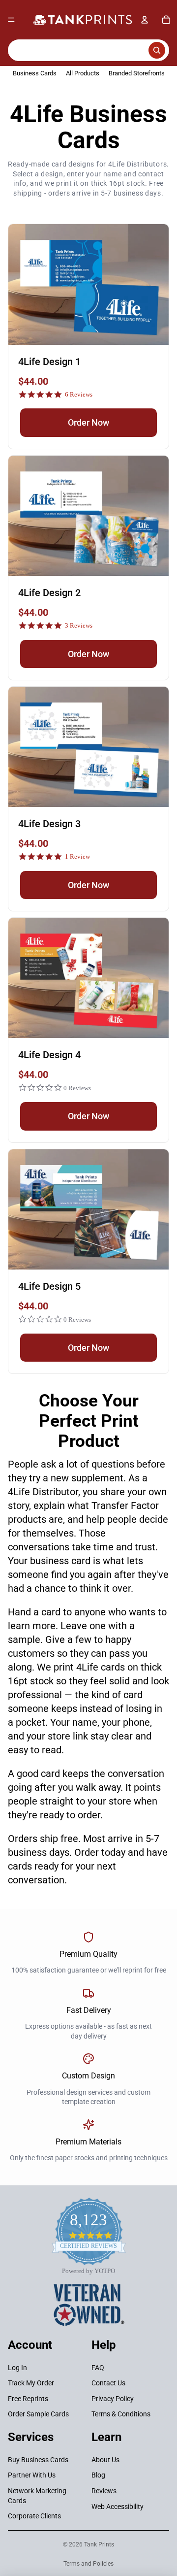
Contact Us (108, 2383)
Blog (98, 2475)
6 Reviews (79, 394)
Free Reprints (28, 2399)
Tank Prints (99, 2544)
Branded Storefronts (137, 73)
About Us (105, 2460)
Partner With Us (32, 2475)
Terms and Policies (88, 2564)
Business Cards (35, 73)
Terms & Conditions (121, 2414)
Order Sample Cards (38, 2414)
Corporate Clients (34, 2516)
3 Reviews (79, 625)
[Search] (88, 50)
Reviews (104, 2491)
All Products (83, 73)
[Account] (145, 20)
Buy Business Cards (38, 2460)
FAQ (98, 2367)
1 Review (77, 856)
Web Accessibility (118, 2506)
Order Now (88, 422)
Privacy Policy (113, 2399)
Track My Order (31, 2383)
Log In (17, 2367)
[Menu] (11, 20)
